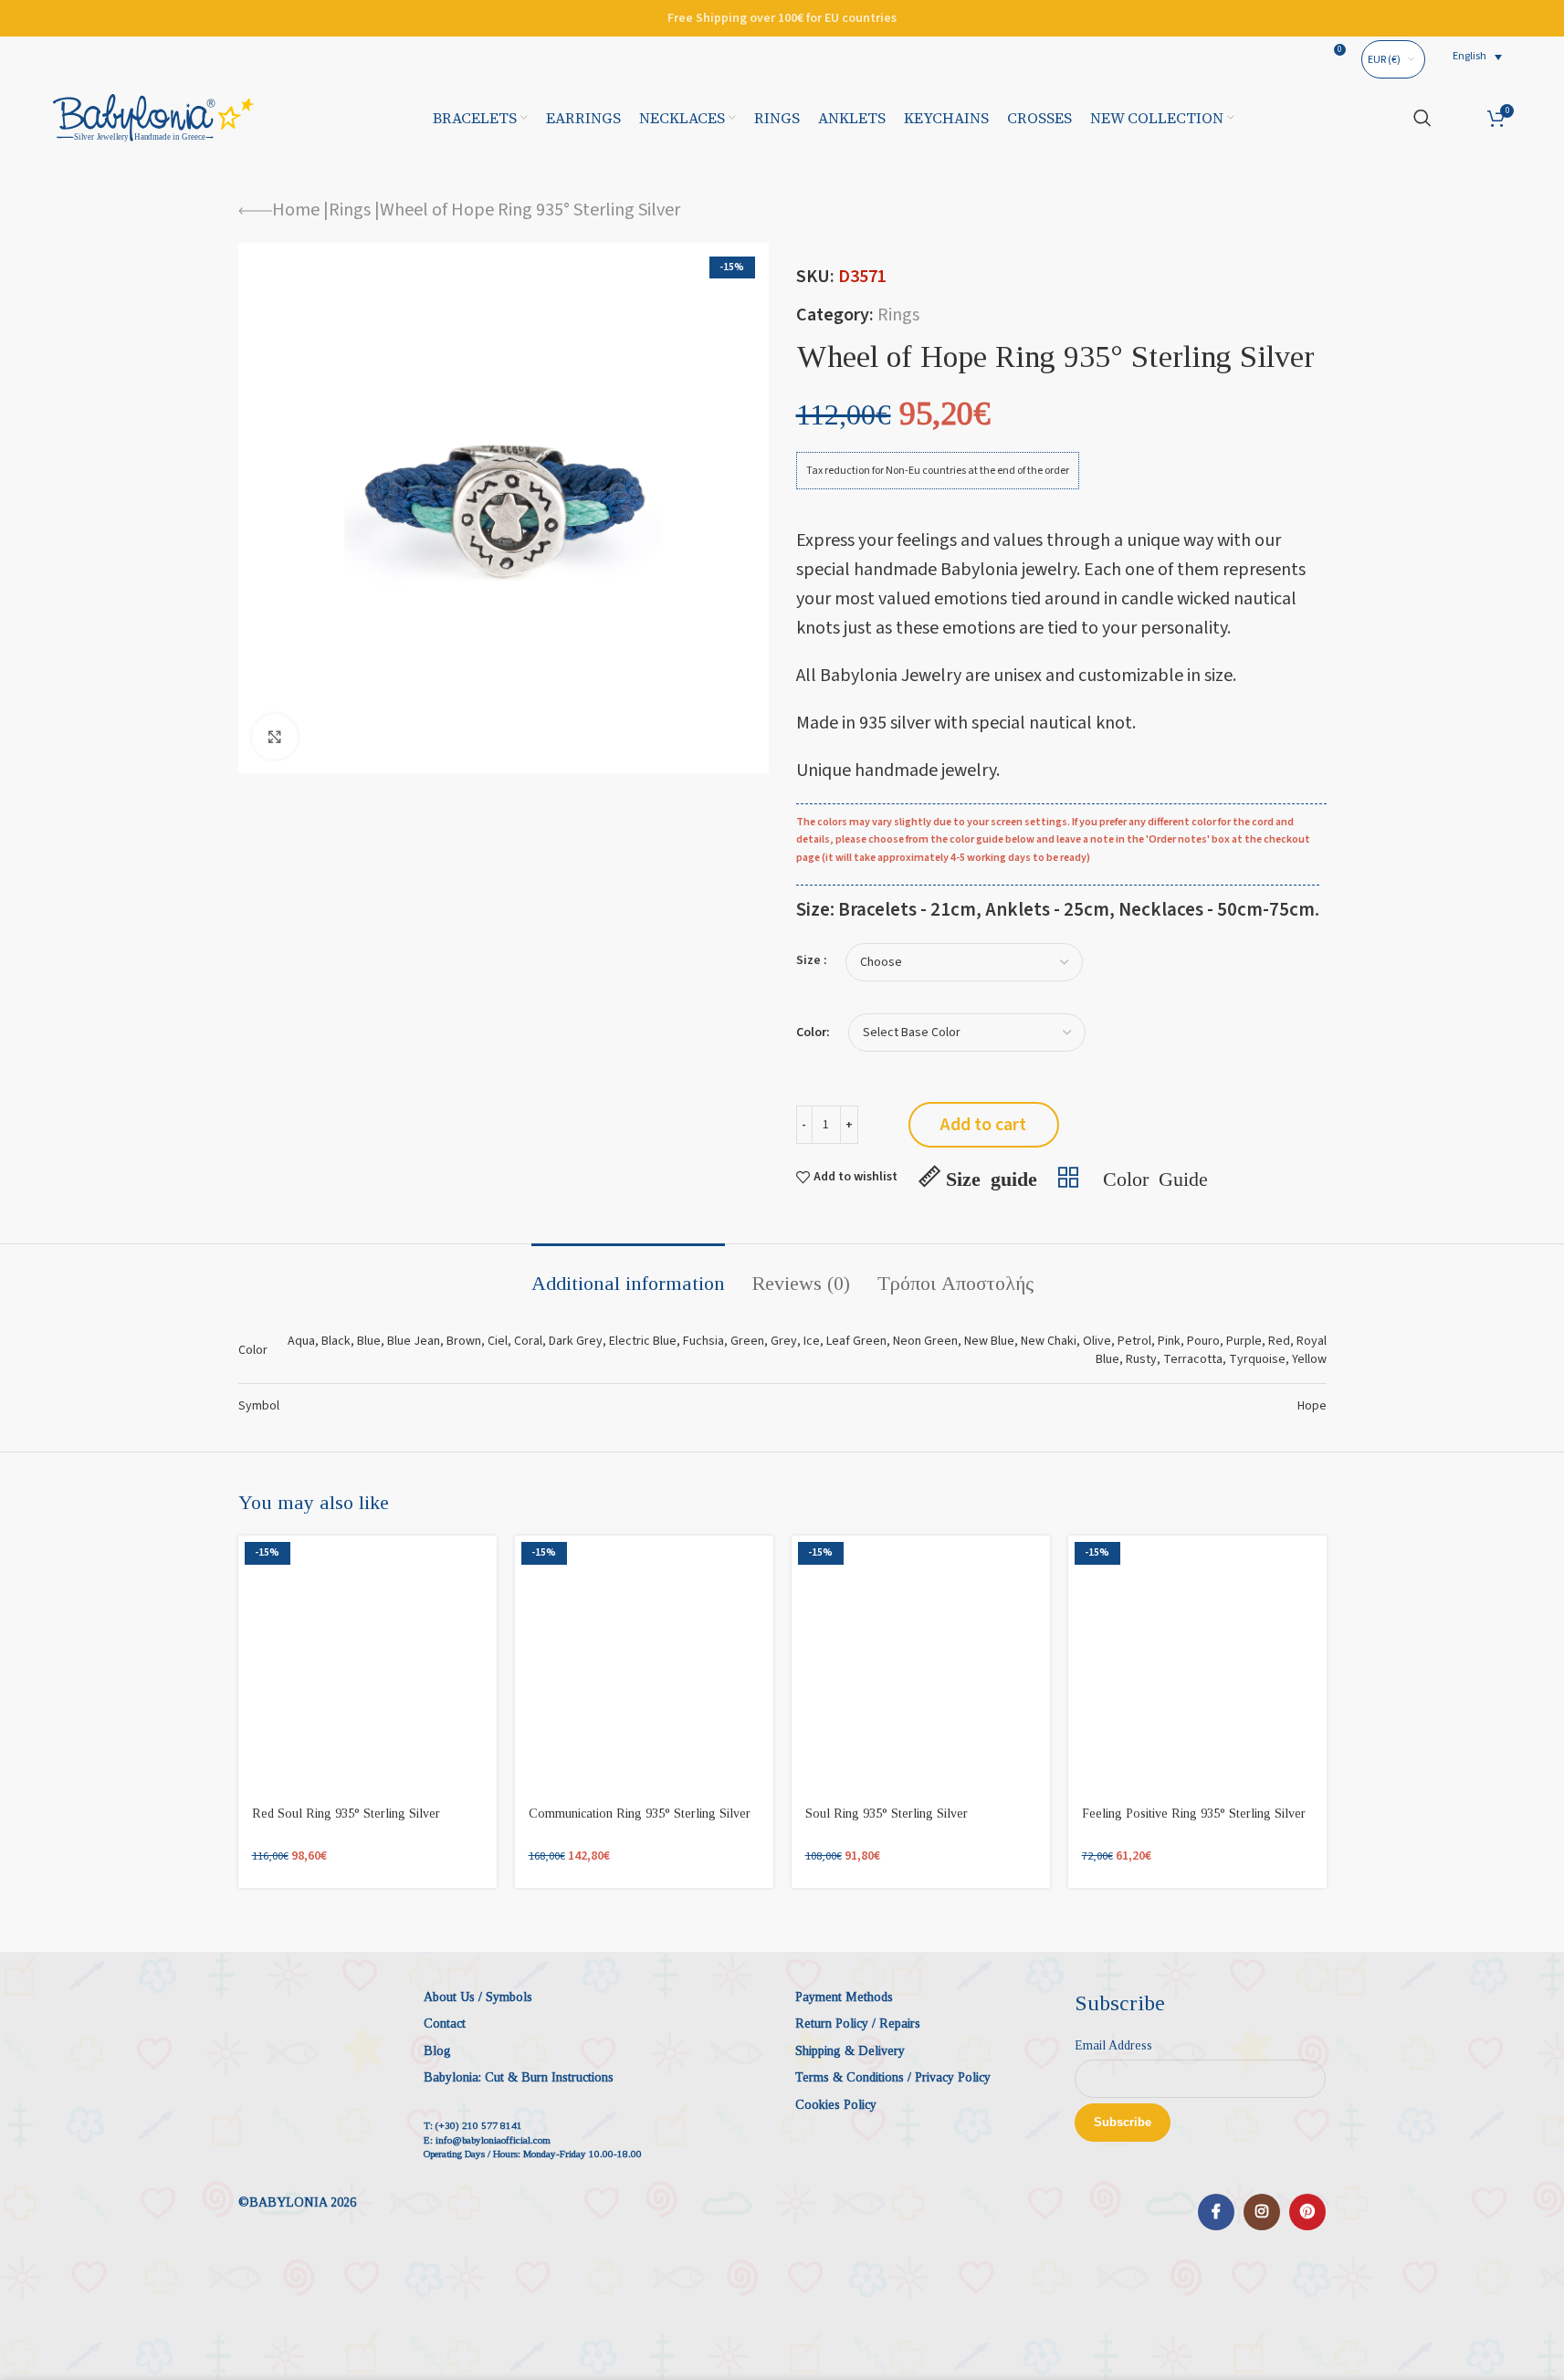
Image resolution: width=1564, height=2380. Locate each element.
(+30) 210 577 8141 (479, 2125)
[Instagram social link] (1262, 2212)
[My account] (1459, 118)
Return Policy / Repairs (858, 2024)
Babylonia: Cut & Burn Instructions (519, 2077)
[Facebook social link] (1216, 2212)
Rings (350, 210)
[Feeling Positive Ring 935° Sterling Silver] (1197, 1665)
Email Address (1113, 2045)
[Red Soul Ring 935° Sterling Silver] (367, 1665)
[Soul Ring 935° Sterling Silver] (921, 1665)
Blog (437, 2051)
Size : (812, 960)
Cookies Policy (836, 2105)
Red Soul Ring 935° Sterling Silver (346, 1814)
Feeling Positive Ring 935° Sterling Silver (1194, 1814)
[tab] (628, 1274)
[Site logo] (153, 117)
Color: (813, 1033)
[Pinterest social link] (1307, 2212)
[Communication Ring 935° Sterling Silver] (644, 1665)
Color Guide (1155, 1177)
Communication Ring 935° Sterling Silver (640, 1814)
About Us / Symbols (478, 1997)
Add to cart (983, 1125)
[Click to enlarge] (275, 737)
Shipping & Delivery (850, 2051)
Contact (445, 2024)
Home (296, 210)
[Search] (1422, 118)
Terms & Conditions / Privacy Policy (893, 2077)
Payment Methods (844, 1997)
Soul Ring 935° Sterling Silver (887, 1814)
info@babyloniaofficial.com (493, 2140)
